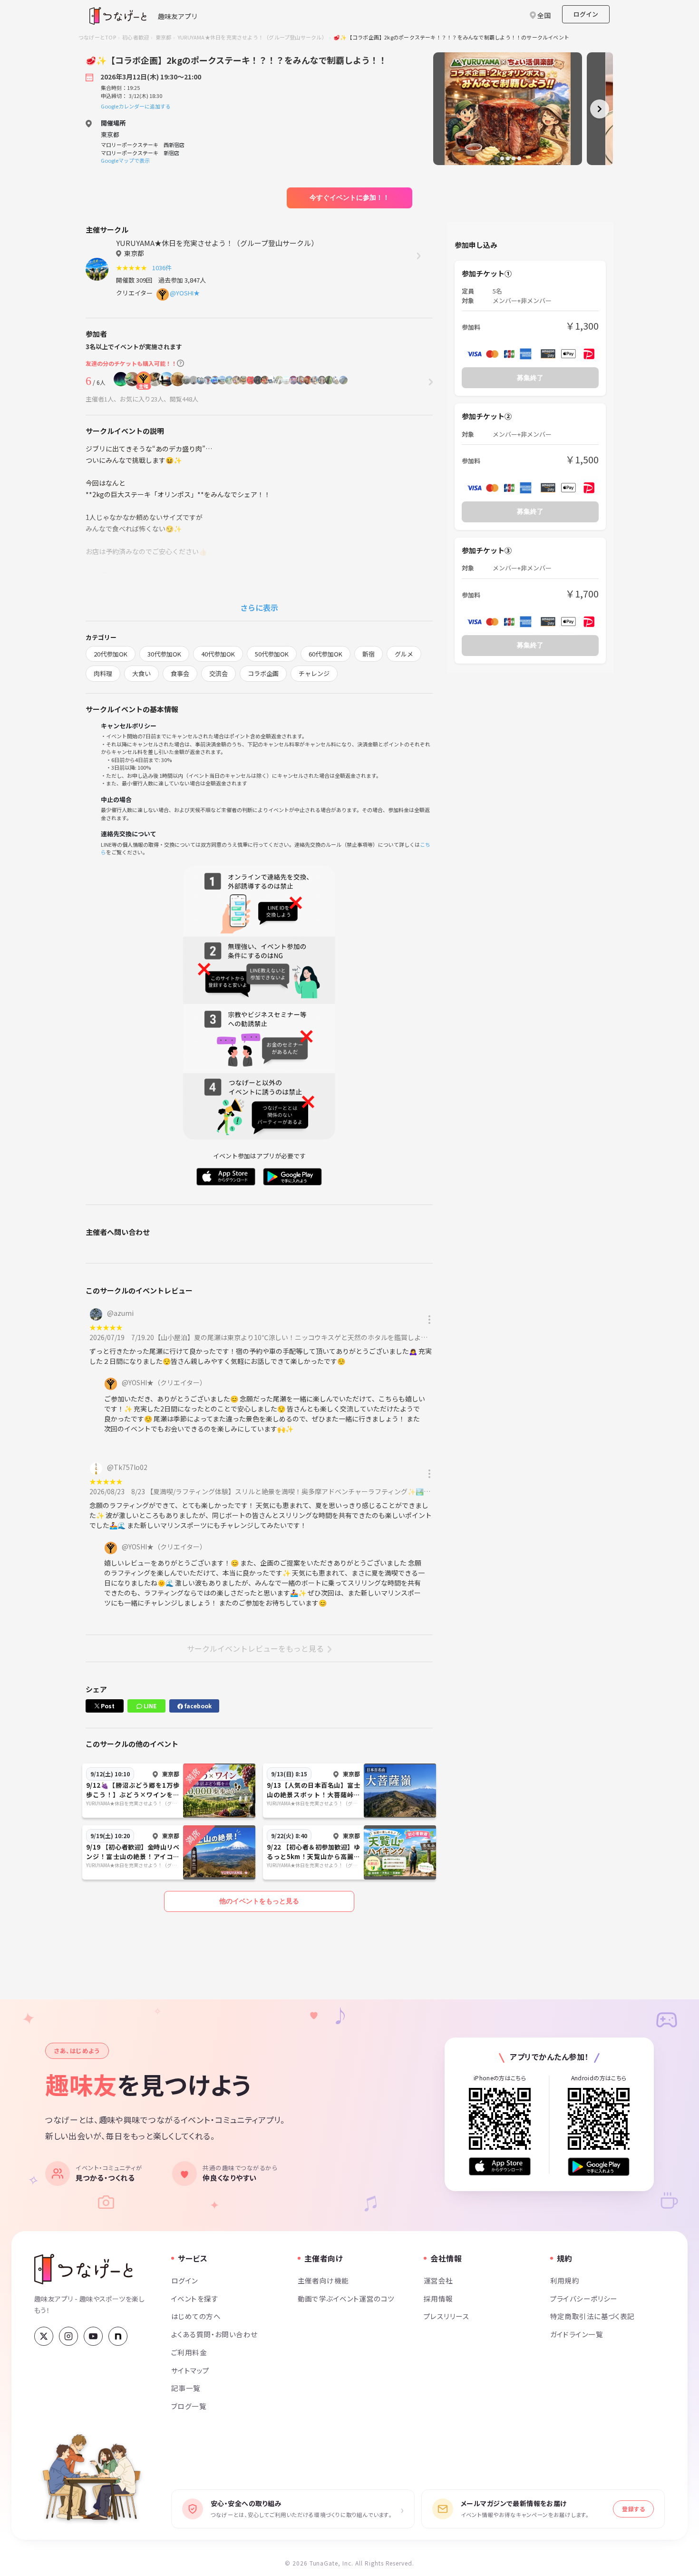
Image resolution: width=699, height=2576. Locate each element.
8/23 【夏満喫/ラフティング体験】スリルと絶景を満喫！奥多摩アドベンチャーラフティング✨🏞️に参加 (287, 1491)
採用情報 (438, 2298)
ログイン (586, 14)
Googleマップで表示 (125, 160)
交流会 (218, 673)
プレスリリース (447, 2316)
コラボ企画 (263, 673)
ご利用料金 (189, 2352)
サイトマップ (190, 2370)
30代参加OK (164, 654)
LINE (149, 1706)
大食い (141, 673)
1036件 (163, 268)
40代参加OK (218, 654)
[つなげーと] (83, 2269)
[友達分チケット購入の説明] (180, 363)
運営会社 (438, 2280)
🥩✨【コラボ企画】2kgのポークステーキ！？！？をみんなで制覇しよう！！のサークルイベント (451, 37)
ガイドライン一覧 (577, 2334)
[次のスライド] (600, 109)
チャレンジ (314, 673)
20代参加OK (111, 654)
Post (107, 1706)
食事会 (180, 673)
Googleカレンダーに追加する (136, 106)
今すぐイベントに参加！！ (349, 197)
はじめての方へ (196, 2316)
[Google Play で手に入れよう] (599, 2167)
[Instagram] (68, 2336)
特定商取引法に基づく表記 (592, 2316)
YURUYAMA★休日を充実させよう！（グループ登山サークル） (252, 37)
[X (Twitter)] (44, 2336)
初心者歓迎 (136, 37)
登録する (633, 2509)
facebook (197, 1706)
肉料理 (103, 673)
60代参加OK (325, 654)
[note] (118, 2336)
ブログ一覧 (189, 2406)
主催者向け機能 (323, 2280)
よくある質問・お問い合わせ (214, 2334)
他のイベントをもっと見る (259, 1901)
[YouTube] (93, 2336)
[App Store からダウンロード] (500, 2167)
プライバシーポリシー (584, 2298)
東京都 (164, 37)
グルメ (404, 654)
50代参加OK (272, 654)
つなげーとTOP (97, 37)
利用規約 (565, 2280)
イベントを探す (195, 2298)
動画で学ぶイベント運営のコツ (346, 2298)
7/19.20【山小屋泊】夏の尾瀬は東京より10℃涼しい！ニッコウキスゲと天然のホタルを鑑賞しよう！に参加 (293, 1337)
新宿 (369, 654)
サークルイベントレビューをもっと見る (255, 1648)
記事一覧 (186, 2388)
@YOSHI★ (185, 293)
